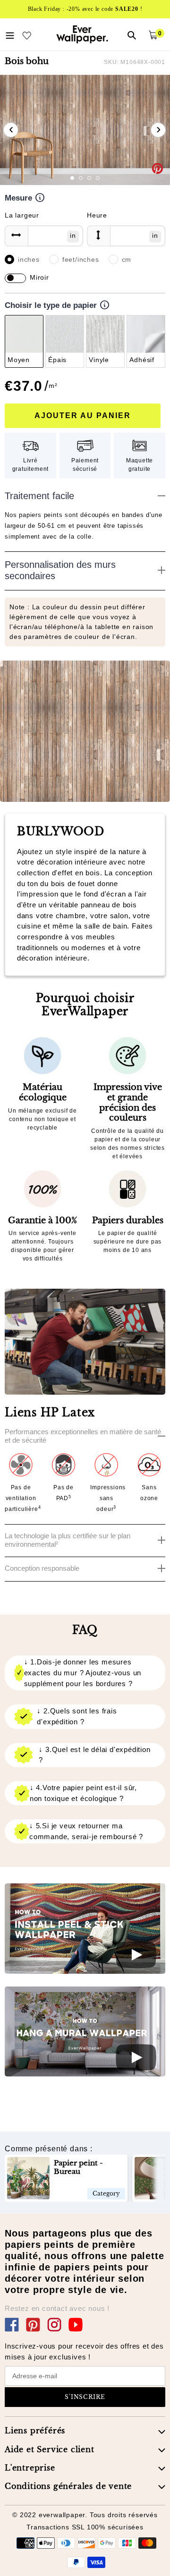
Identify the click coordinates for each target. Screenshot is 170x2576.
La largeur (22, 215)
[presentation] (11, 130)
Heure (97, 215)
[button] (72, 178)
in (73, 235)
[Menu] (10, 34)
